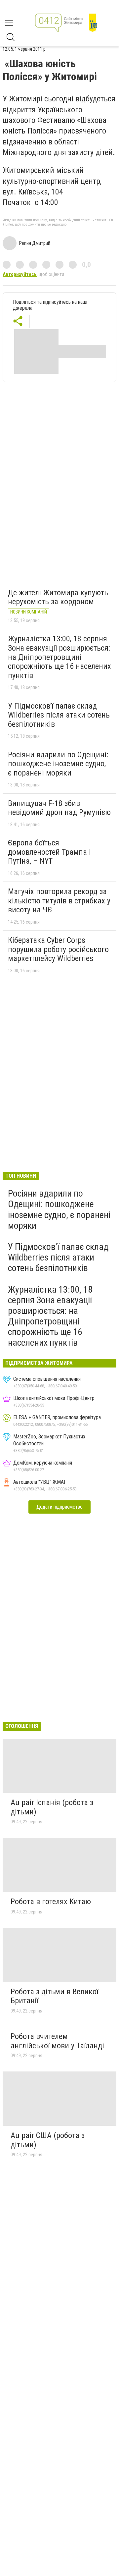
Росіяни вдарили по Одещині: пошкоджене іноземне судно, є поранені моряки (58, 764)
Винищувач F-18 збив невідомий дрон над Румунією (59, 808)
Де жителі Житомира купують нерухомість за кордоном (58, 597)
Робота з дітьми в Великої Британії (54, 1996)
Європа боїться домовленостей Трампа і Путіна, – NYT (49, 852)
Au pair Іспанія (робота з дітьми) (52, 1807)
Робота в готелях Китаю (51, 1902)
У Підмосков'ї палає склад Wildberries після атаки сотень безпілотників (59, 715)
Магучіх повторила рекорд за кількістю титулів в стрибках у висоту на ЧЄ (59, 901)
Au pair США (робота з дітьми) (48, 2140)
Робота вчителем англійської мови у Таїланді (57, 2041)
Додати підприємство (59, 1507)
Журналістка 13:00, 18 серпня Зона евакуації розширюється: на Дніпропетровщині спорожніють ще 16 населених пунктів (59, 657)
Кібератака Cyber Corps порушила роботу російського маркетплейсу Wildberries (58, 949)
